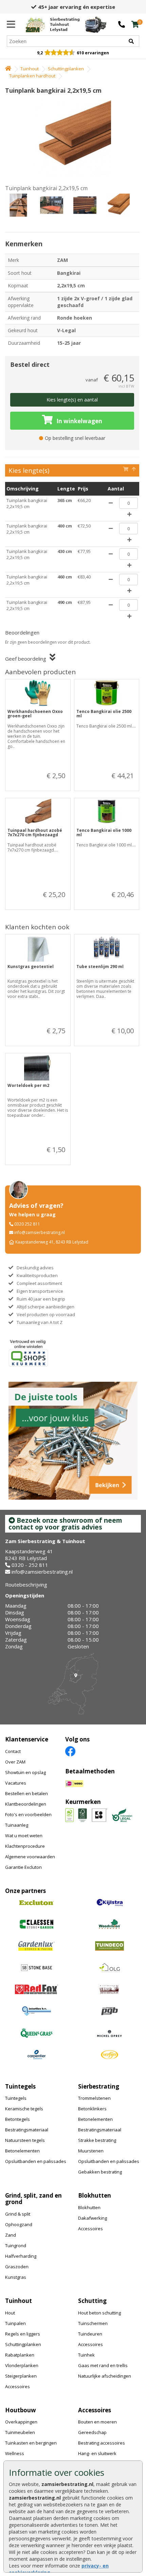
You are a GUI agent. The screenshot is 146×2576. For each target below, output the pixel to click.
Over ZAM (15, 1762)
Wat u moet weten (24, 1836)
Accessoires (90, 2229)
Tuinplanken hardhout (32, 76)
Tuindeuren (90, 2334)
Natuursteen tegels (25, 2140)
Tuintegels (16, 2098)
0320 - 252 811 (30, 1565)
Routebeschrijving (26, 1585)
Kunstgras (16, 2277)
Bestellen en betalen (26, 1793)
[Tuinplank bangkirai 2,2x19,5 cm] (72, 138)
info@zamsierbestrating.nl (40, 1232)
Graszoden (17, 2267)
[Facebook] (70, 1751)
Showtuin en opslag (25, 1772)
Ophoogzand (19, 2224)
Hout (10, 2313)
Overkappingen (21, 2422)
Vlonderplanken (22, 2365)
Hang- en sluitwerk (97, 2453)
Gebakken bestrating (100, 2172)
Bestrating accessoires (102, 2443)
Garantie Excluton (23, 1867)
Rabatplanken (20, 2355)
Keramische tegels (24, 2109)
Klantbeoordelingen (26, 1804)
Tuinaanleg (17, 1825)
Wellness (15, 2453)
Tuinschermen (93, 2323)
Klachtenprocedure (25, 1846)
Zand (11, 2235)
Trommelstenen (94, 2098)
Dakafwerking (93, 2218)
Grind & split (18, 2214)
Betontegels (17, 2119)
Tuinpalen (15, 2323)
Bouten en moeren (97, 2422)
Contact (13, 1751)
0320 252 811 (27, 1224)
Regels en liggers (23, 2334)
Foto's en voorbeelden (28, 1814)
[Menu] (11, 24)
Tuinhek (86, 2355)
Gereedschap (92, 2432)
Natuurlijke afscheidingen (105, 2376)
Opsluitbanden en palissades (36, 2161)
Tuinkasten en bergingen (31, 2443)
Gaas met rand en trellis (103, 2365)
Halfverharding (21, 2256)
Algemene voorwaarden (30, 1857)
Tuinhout (30, 69)
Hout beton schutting (99, 2313)
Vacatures (16, 1783)
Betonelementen (22, 2151)
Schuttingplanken (66, 69)
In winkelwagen (79, 421)
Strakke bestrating (97, 2140)
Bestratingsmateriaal (27, 2130)
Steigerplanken (21, 2376)
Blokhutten (89, 2207)
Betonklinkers (92, 2109)
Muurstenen (91, 2151)
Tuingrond (16, 2246)
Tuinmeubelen (20, 2432)
